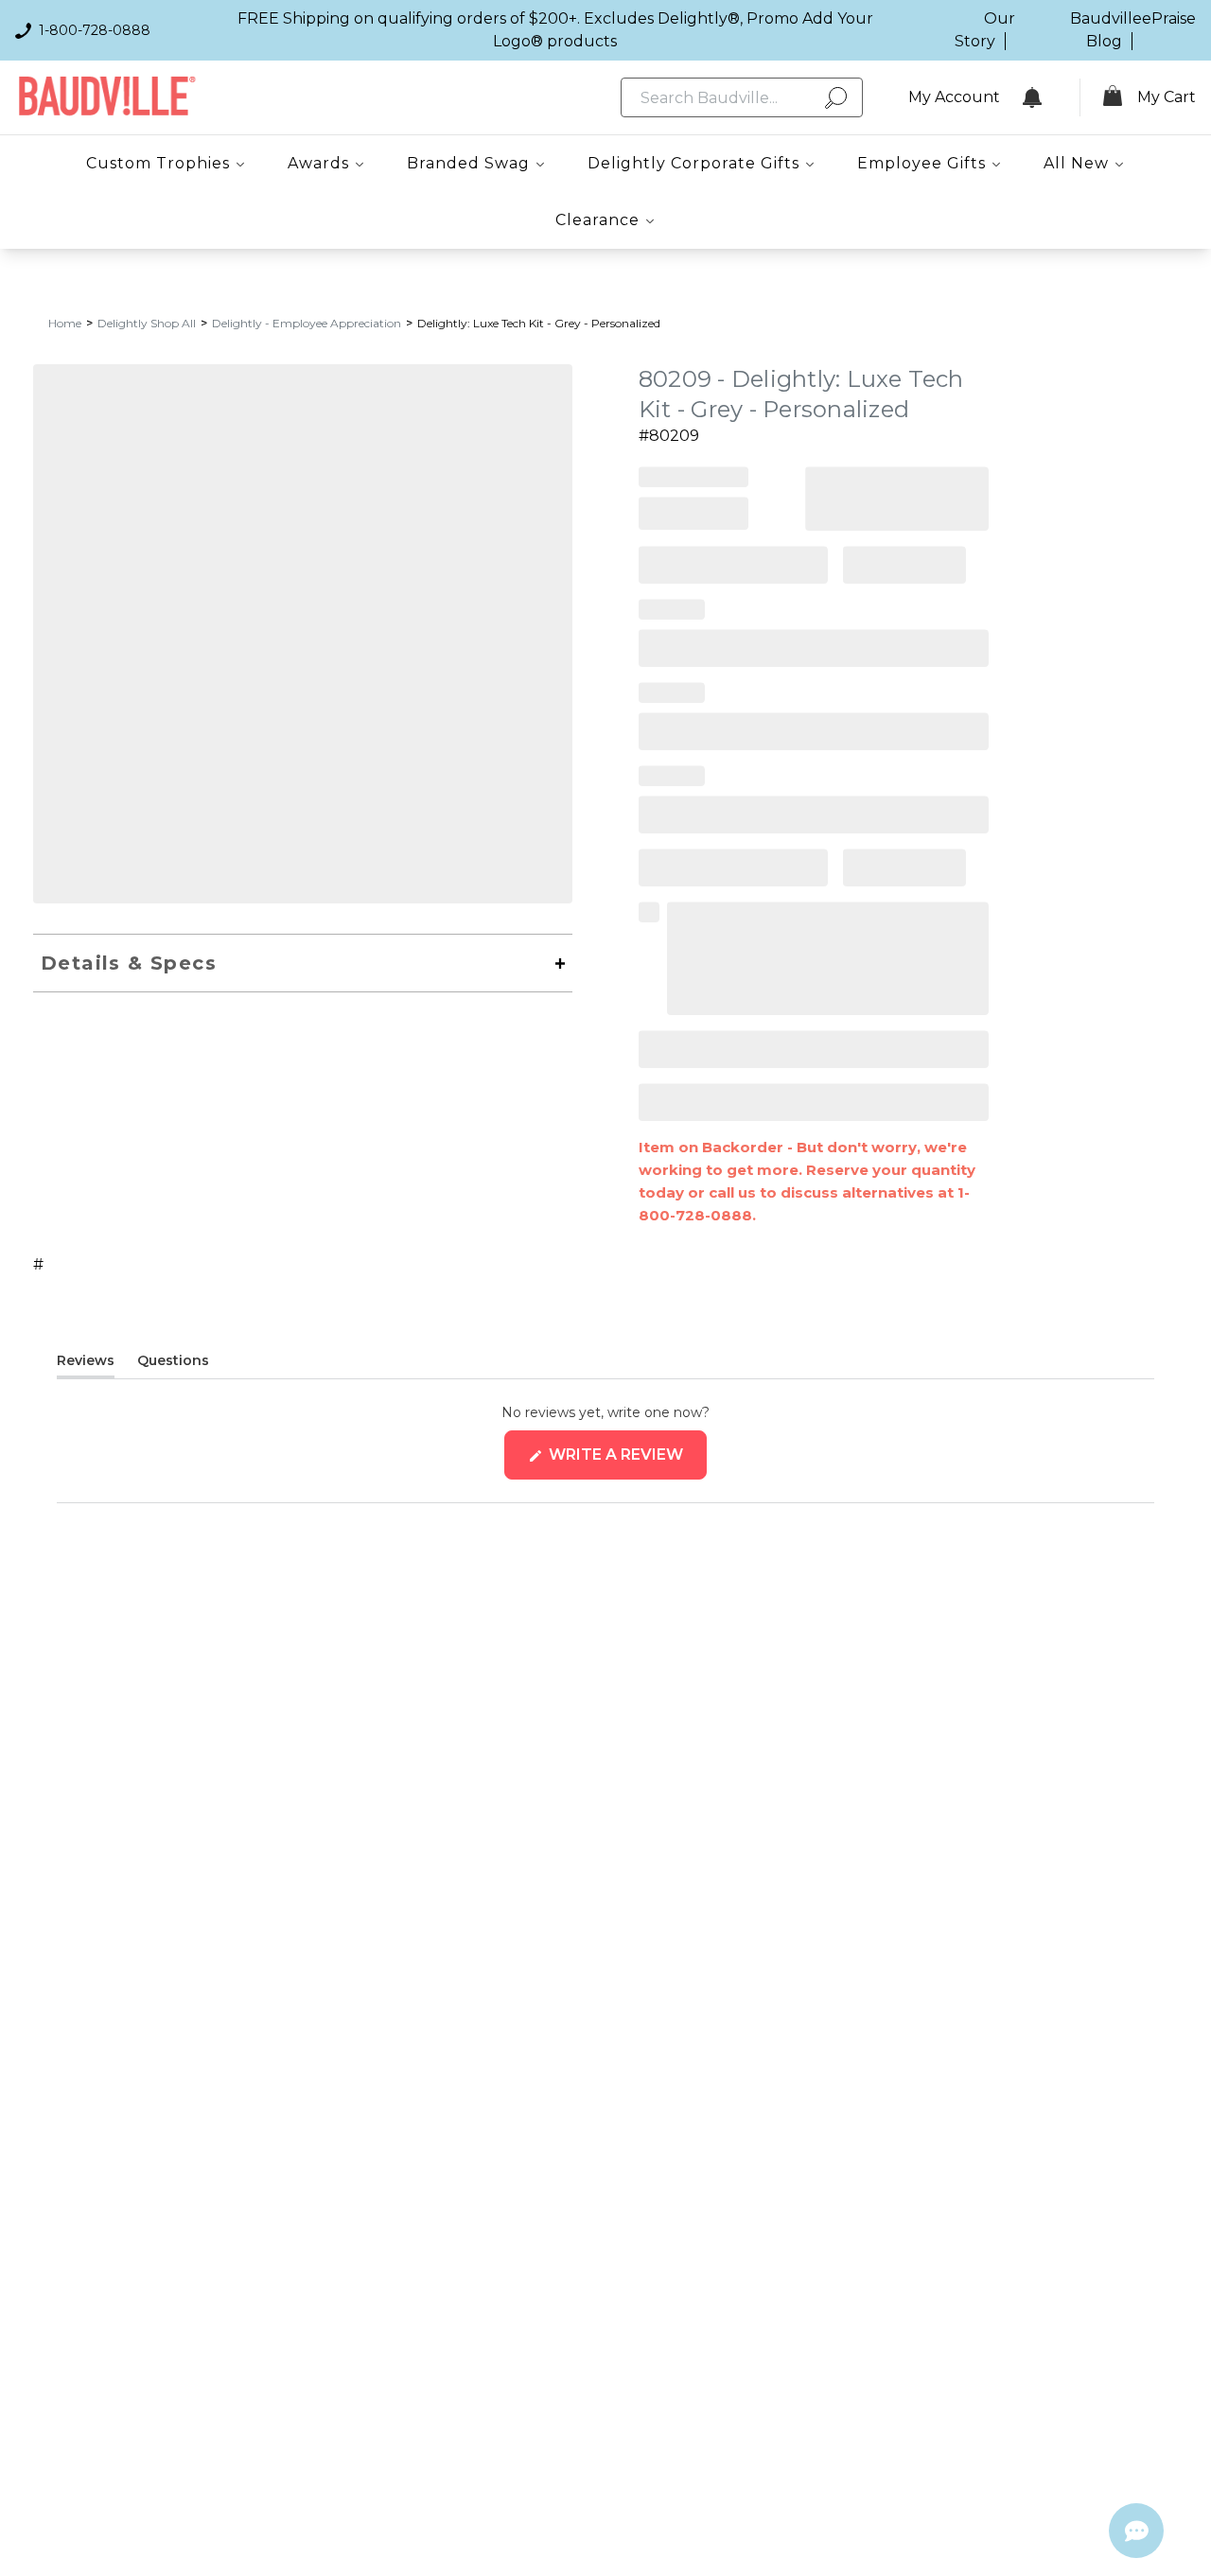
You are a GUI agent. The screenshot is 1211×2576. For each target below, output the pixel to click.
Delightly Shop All (147, 323)
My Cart (1167, 97)
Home (65, 323)
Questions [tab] (173, 1364)
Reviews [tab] (86, 1364)
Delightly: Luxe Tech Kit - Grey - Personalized (539, 323)
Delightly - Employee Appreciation (307, 323)
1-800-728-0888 (95, 30)
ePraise (1169, 18)
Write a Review (626, 1462)
